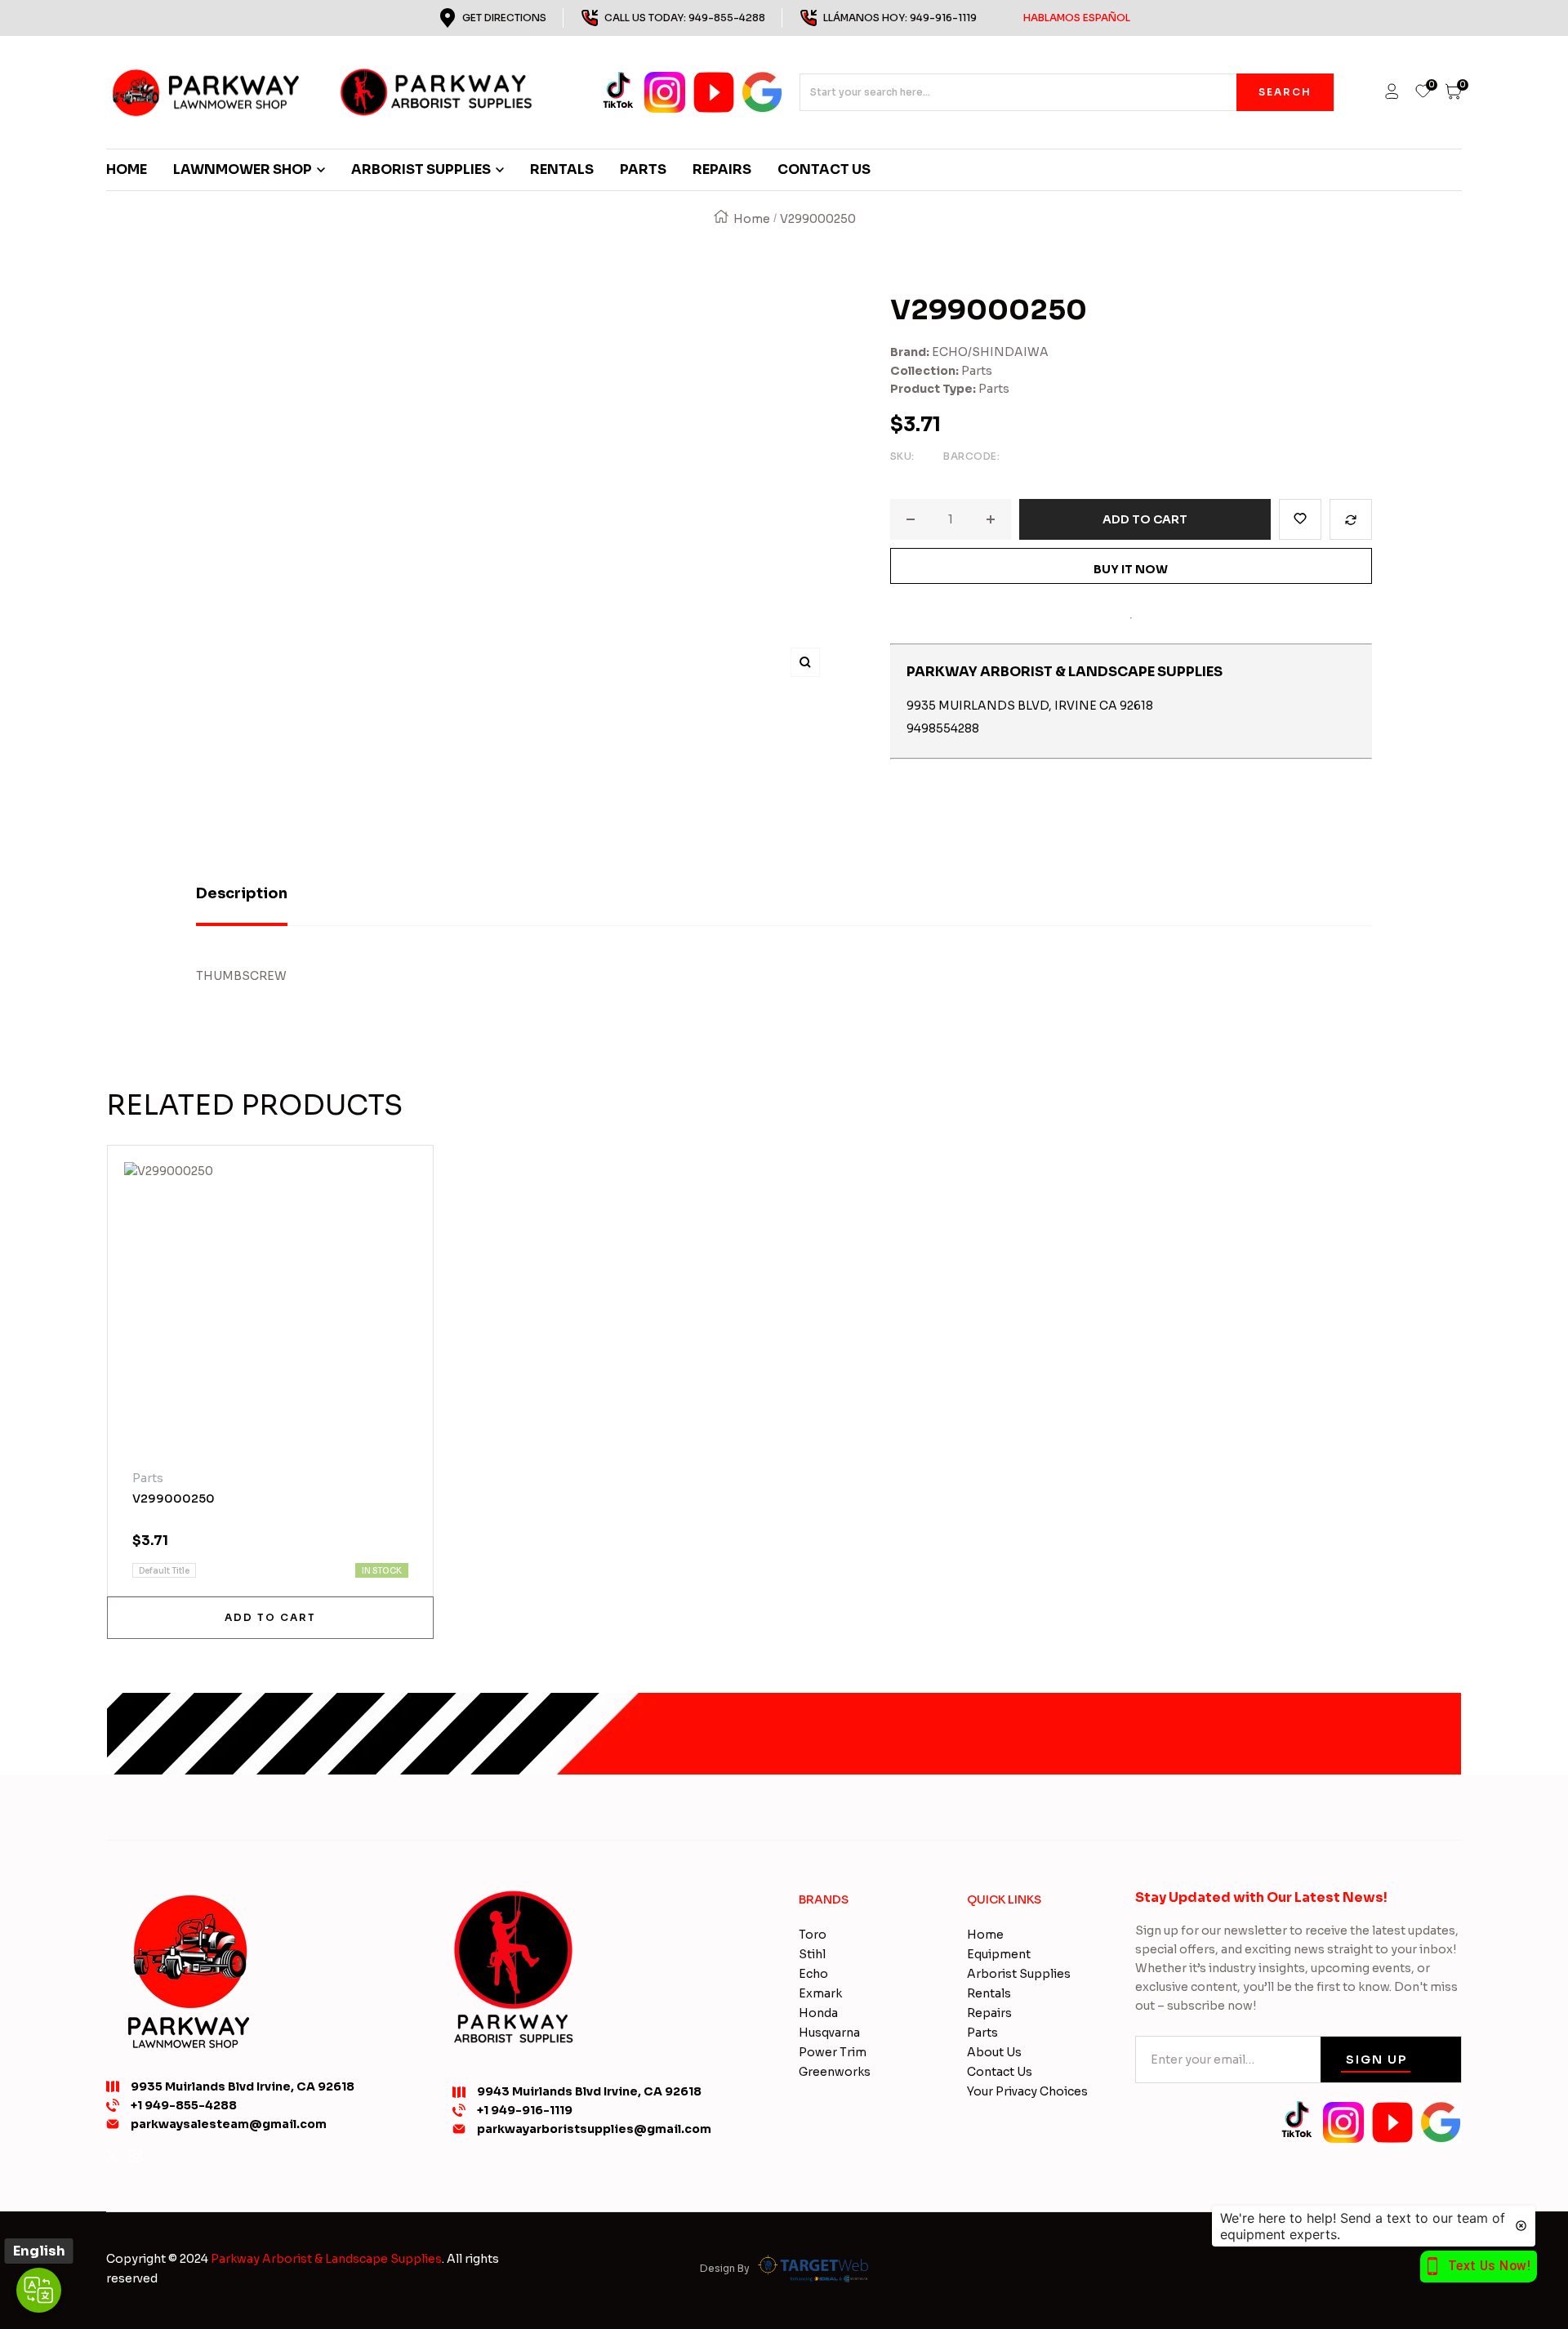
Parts (977, 371)
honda (818, 2013)
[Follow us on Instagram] (136, 2156)
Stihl (812, 1954)
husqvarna (829, 2033)
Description (242, 893)
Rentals (989, 1993)
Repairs (989, 2013)
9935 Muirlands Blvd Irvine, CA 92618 (243, 2086)
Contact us (1000, 2072)
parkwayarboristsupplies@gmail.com (594, 2129)
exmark (820, 1993)
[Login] (1392, 92)
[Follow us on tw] (113, 2156)
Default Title (164, 1571)
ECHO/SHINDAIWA (990, 352)
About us (994, 2052)
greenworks (835, 2072)
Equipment (999, 1954)
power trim (833, 2052)
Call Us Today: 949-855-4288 (685, 18)
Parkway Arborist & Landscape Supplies (326, 2259)
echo (813, 1974)
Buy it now (1131, 569)
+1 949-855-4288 (184, 2105)
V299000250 (174, 1498)
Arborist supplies (1019, 1974)
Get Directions (504, 18)
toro (813, 1935)
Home (752, 219)
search (1285, 92)
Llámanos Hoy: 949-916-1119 (977, 18)
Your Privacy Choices (1027, 2091)
